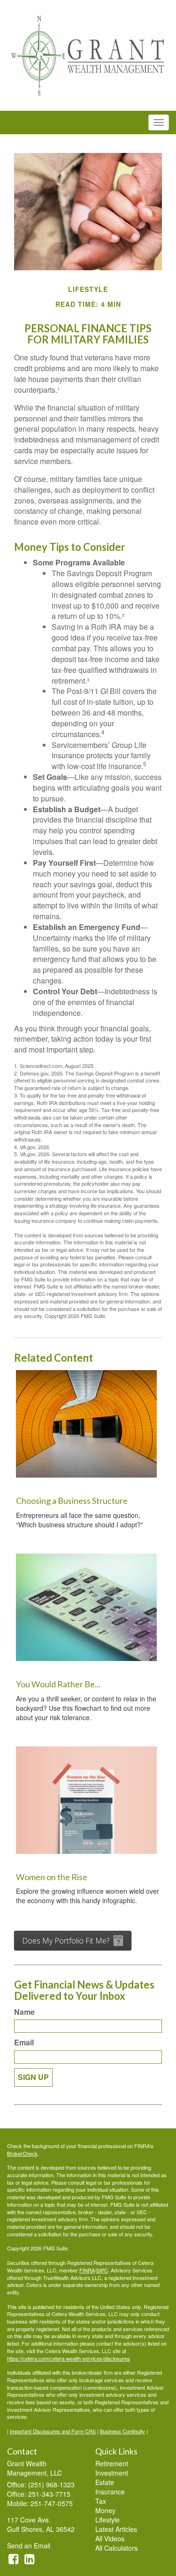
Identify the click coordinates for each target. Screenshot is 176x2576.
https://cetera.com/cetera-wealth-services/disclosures (69, 2358)
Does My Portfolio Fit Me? (66, 1941)
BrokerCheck (22, 2153)
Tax (101, 2501)
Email (24, 2043)
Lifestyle (107, 2520)
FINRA (87, 2270)
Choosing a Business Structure (72, 1501)
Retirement (112, 2463)
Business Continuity (122, 2431)
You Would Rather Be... (58, 1684)
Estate (105, 2482)
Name (24, 2012)
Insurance (110, 2492)
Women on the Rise (52, 1877)
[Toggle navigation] (159, 122)
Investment (112, 2473)
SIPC (102, 2270)
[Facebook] (13, 2558)
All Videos (110, 2538)
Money (105, 2510)
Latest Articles (116, 2529)
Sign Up (33, 2077)
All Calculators (116, 2548)
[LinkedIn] (29, 2558)
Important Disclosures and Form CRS (53, 2431)
